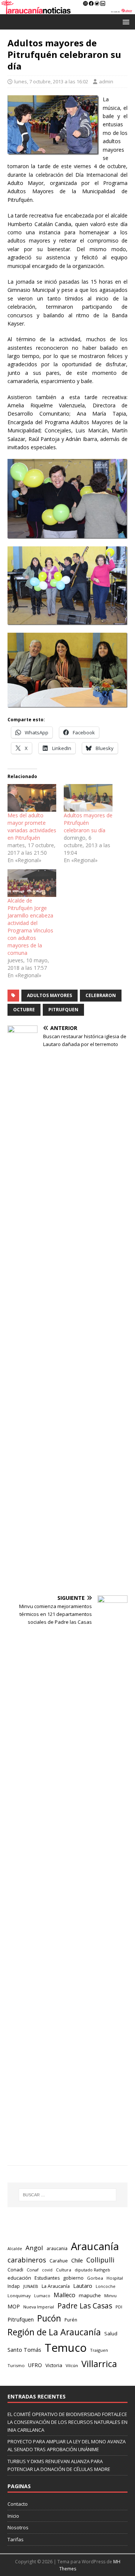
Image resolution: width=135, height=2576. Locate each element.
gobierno (73, 2278)
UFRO (35, 2365)
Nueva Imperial (39, 2307)
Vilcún (72, 2365)
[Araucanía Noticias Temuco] (67, 10)
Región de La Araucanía (54, 2332)
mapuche (90, 2295)
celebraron (101, 995)
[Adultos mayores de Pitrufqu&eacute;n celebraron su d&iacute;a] (88, 798)
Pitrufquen (63, 1010)
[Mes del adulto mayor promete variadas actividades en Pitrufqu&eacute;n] (32, 798)
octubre (24, 1010)
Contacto (18, 2504)
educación (19, 2278)
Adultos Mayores (49, 995)
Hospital (115, 2278)
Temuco (66, 2348)
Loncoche (106, 2286)
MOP (14, 2306)
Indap (14, 2286)
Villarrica (99, 2364)
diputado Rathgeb (92, 2270)
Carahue (59, 2261)
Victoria (54, 2365)
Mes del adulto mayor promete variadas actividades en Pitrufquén (32, 826)
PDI (119, 2307)
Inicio (13, 2516)
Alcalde (15, 2249)
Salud (111, 2333)
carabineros (27, 2260)
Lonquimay (19, 2296)
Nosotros (18, 2527)
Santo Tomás (24, 2350)
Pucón (49, 2318)
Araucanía (95, 2246)
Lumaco (42, 2296)
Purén (71, 2320)
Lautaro (83, 2286)
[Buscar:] (67, 2195)
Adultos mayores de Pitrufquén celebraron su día (88, 823)
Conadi (15, 2270)
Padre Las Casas (85, 2306)
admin (106, 81)
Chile (77, 2260)
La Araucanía (56, 2286)
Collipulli (100, 2260)
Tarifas (16, 2539)
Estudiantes (47, 2278)
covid (47, 2270)
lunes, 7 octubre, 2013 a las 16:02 (51, 81)
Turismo (16, 2365)
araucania (57, 2248)
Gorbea (95, 2278)
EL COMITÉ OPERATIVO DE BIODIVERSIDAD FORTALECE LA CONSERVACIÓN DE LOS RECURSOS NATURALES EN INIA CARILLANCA (67, 2422)
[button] (125, 21)
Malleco (64, 2295)
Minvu (110, 2296)
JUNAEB (31, 2286)
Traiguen (99, 2350)
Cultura (64, 2270)
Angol (34, 2248)
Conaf (33, 2270)
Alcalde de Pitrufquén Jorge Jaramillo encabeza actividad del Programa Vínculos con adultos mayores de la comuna (30, 927)
